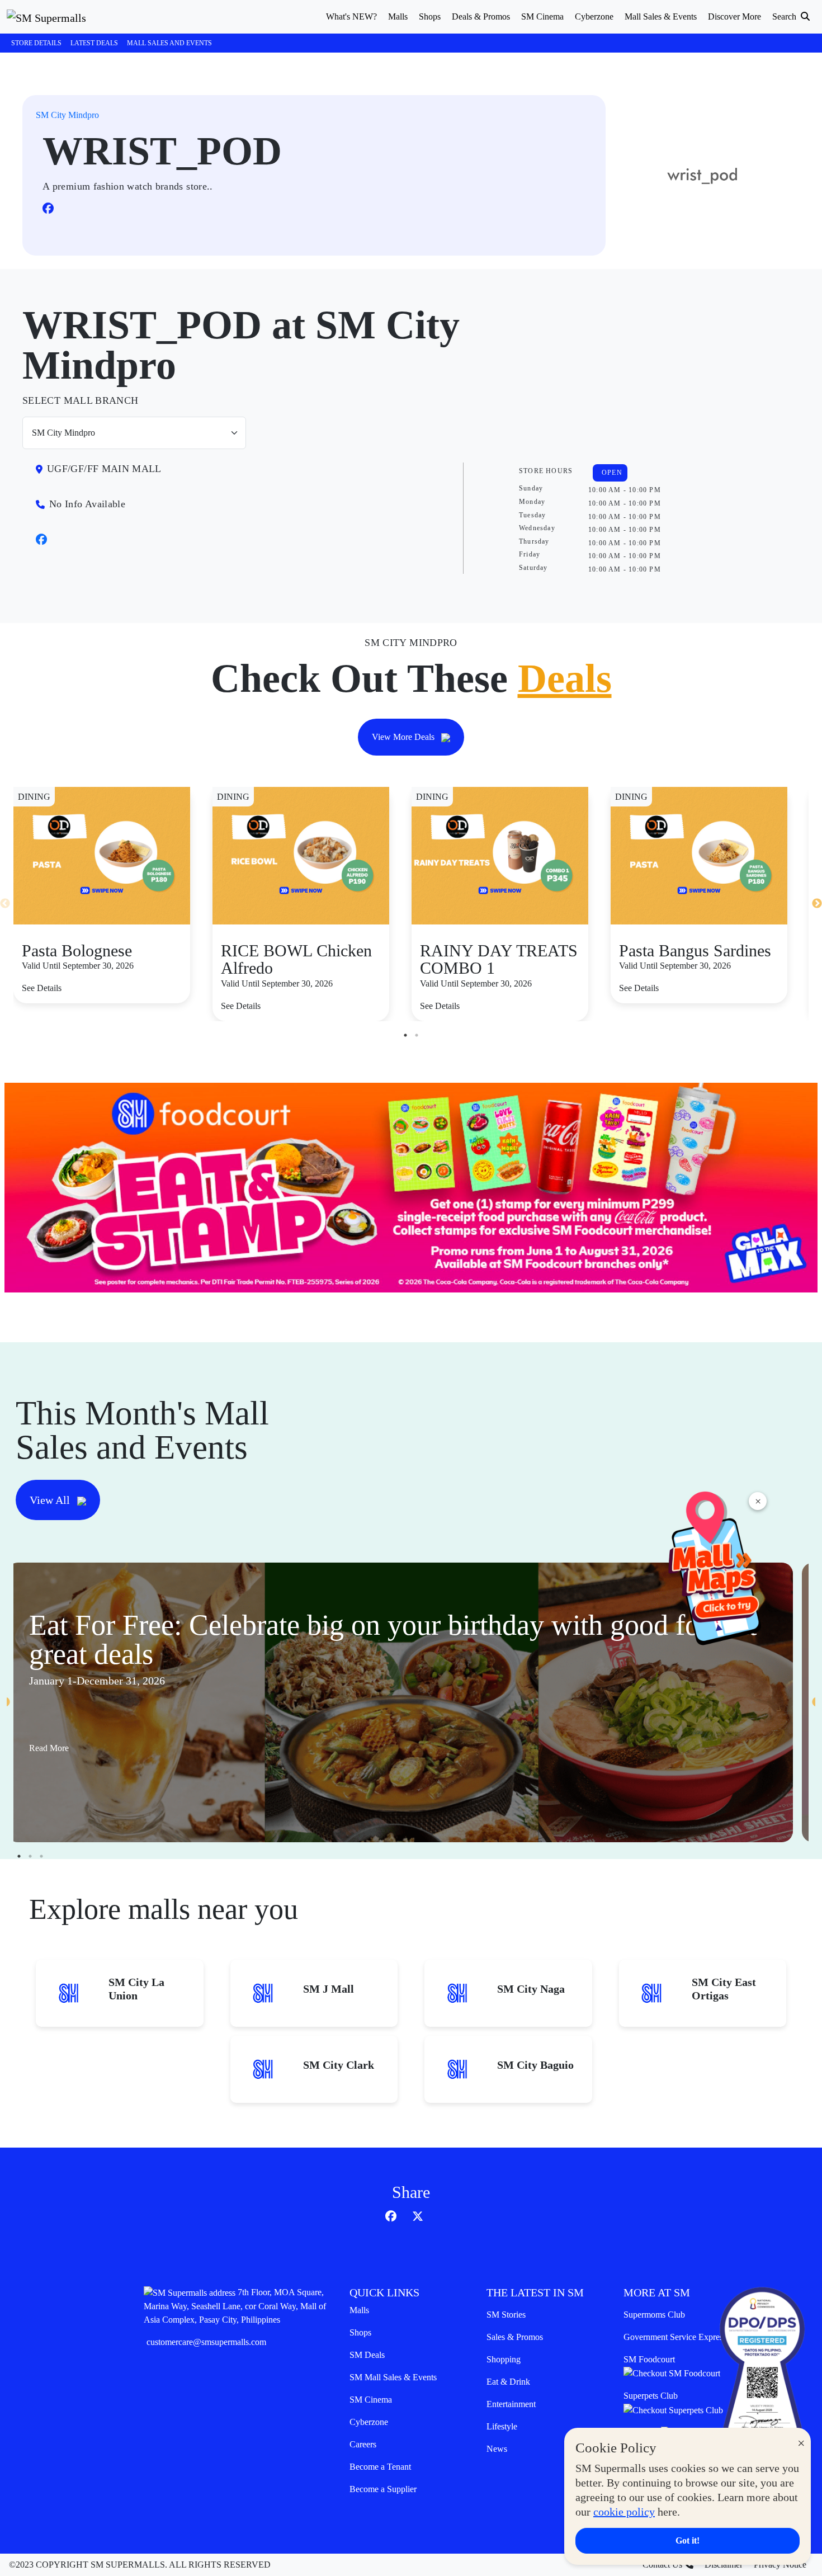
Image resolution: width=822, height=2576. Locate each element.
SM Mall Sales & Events (393, 2377)
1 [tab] (405, 1035)
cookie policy (624, 2512)
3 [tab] (41, 1856)
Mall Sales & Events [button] (661, 16)
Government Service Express (675, 2337)
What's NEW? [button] (351, 16)
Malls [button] (398, 16)
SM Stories (506, 2315)
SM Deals (367, 2355)
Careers (363, 2444)
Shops (360, 2332)
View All (51, 1500)
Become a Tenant (380, 2467)
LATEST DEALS (94, 43)
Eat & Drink (508, 2382)
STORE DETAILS (36, 43)
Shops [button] (430, 16)
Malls (359, 2310)
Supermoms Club (654, 2315)
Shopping (504, 2359)
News (497, 2449)
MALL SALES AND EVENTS (169, 43)
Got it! (688, 2540)
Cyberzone (369, 2422)
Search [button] (785, 16)
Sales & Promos (515, 2337)
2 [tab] (417, 1035)
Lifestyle (502, 2426)
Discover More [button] (734, 16)
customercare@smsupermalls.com (206, 2342)
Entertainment (511, 2404)
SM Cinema (371, 2400)
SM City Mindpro (67, 115)
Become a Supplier (383, 2489)
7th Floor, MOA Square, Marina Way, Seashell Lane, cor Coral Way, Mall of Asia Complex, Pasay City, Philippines (235, 2306)
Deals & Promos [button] (481, 16)
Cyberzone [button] (594, 16)
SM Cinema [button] (542, 16)
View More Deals (404, 737)
